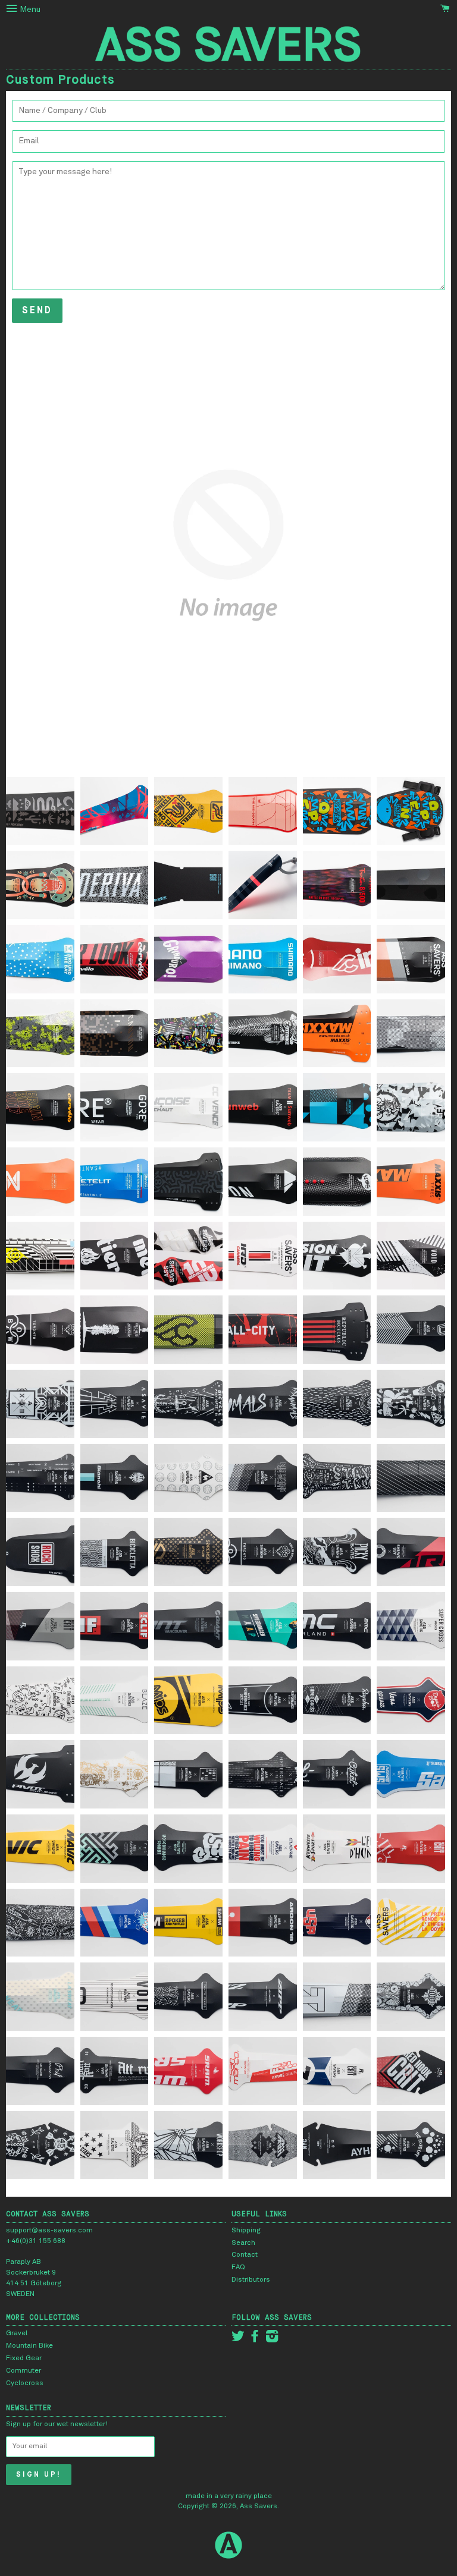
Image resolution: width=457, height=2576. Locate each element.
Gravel (17, 2333)
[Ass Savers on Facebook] (255, 2339)
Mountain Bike (29, 2346)
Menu (29, 10)
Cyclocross (25, 2383)
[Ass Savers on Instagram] (272, 2339)
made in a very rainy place (229, 2496)
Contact (245, 2255)
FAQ (238, 2267)
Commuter (24, 2371)
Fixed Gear (24, 2358)
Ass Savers (259, 2506)
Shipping (246, 2231)
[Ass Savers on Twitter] (238, 2339)
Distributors (251, 2280)
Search (243, 2243)
